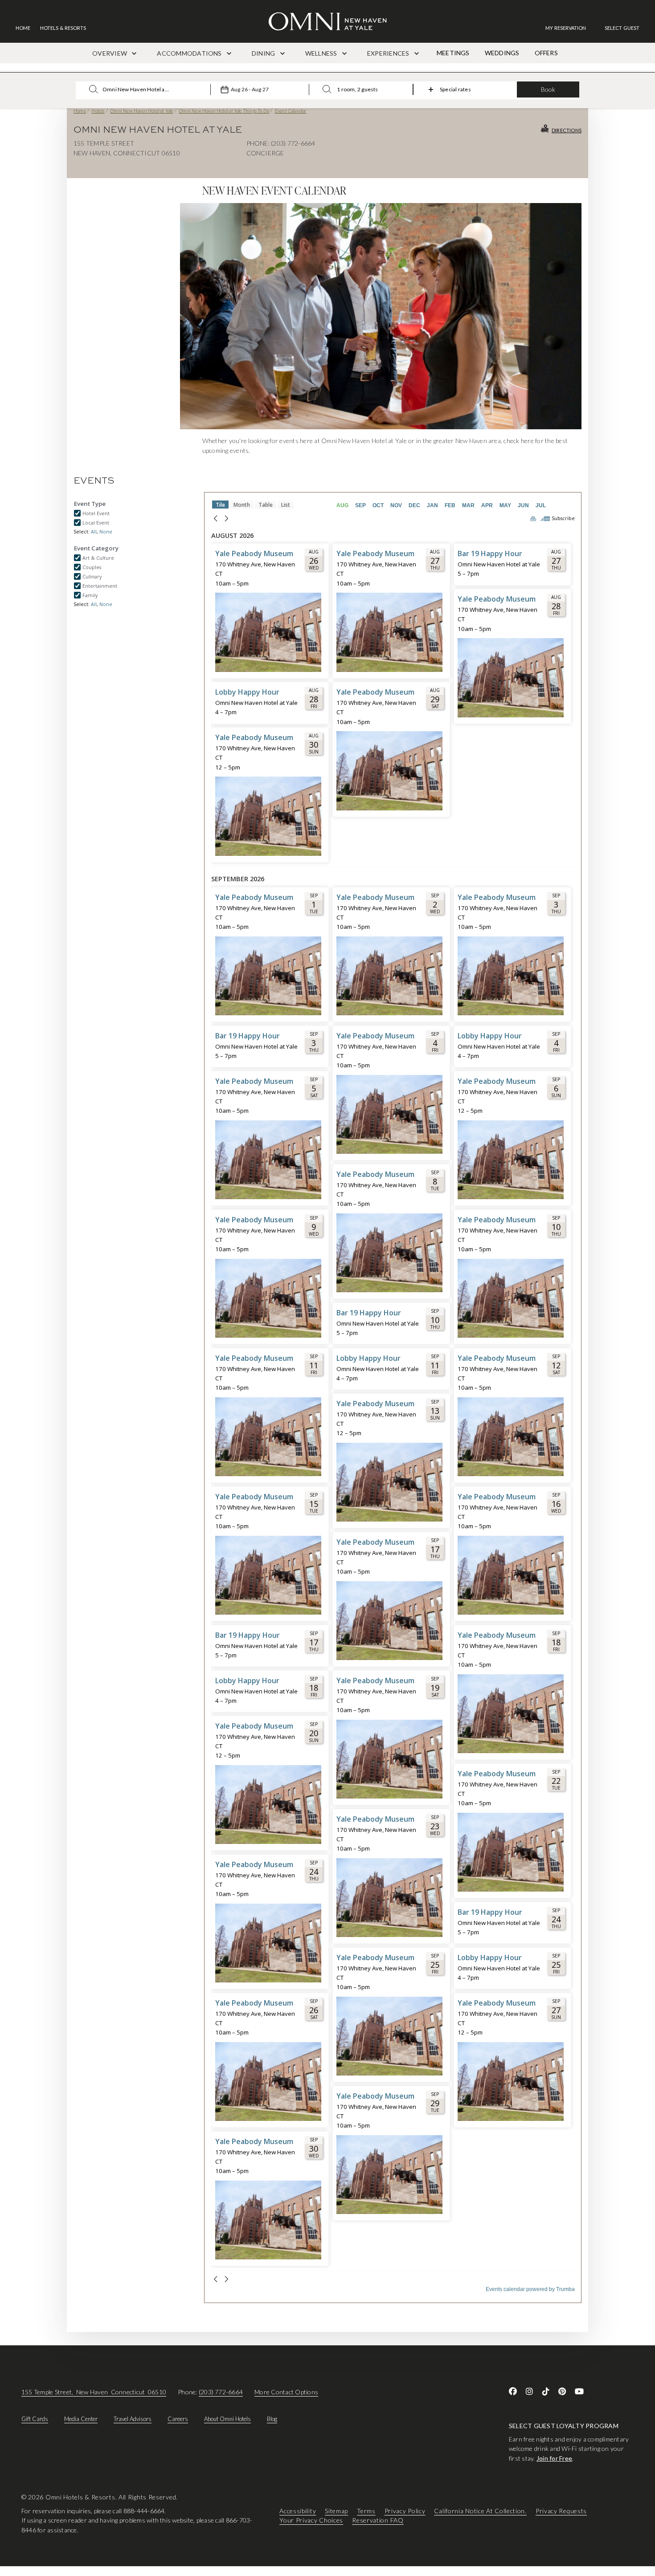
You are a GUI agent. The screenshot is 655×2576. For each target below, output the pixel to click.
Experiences (389, 53)
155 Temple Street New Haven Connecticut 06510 (94, 2392)
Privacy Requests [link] (561, 2511)
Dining (264, 53)
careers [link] (178, 2419)
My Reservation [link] (566, 28)
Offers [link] (546, 53)
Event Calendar (291, 111)
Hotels (98, 111)
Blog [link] (272, 2419)
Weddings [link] (502, 53)
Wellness (322, 53)
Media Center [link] (81, 2419)
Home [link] (23, 28)
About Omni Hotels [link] (227, 2419)
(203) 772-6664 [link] (221, 2392)
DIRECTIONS (567, 130)
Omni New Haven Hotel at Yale (141, 111)
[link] (570, 28)
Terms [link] (366, 2511)
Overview (110, 53)
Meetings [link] (453, 53)
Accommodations (190, 53)
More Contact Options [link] (286, 2392)
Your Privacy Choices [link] (311, 2521)
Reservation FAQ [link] (378, 2521)
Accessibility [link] (298, 2511)
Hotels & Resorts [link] (63, 28)
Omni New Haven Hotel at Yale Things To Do (224, 111)
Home (80, 111)
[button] (622, 28)
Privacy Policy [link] (405, 2511)
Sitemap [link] (336, 2511)
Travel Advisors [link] (133, 2419)
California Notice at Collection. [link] (480, 2511)
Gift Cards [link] (35, 2419)
